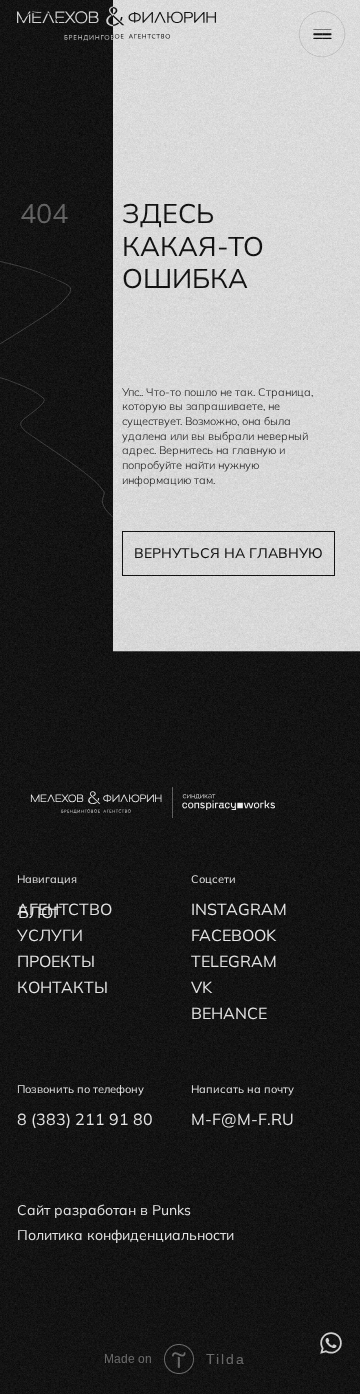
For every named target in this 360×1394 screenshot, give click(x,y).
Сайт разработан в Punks (104, 1209)
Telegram (234, 961)
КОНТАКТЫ (62, 987)
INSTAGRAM (239, 909)
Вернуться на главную (228, 552)
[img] (331, 1343)
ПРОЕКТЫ (56, 961)
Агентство (64, 909)
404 (44, 213)
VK (201, 987)
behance (229, 1013)
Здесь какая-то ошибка (193, 245)
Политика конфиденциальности (125, 1234)
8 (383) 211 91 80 (85, 1119)
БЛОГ (40, 912)
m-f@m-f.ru (242, 1119)
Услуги (50, 935)
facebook (233, 935)
